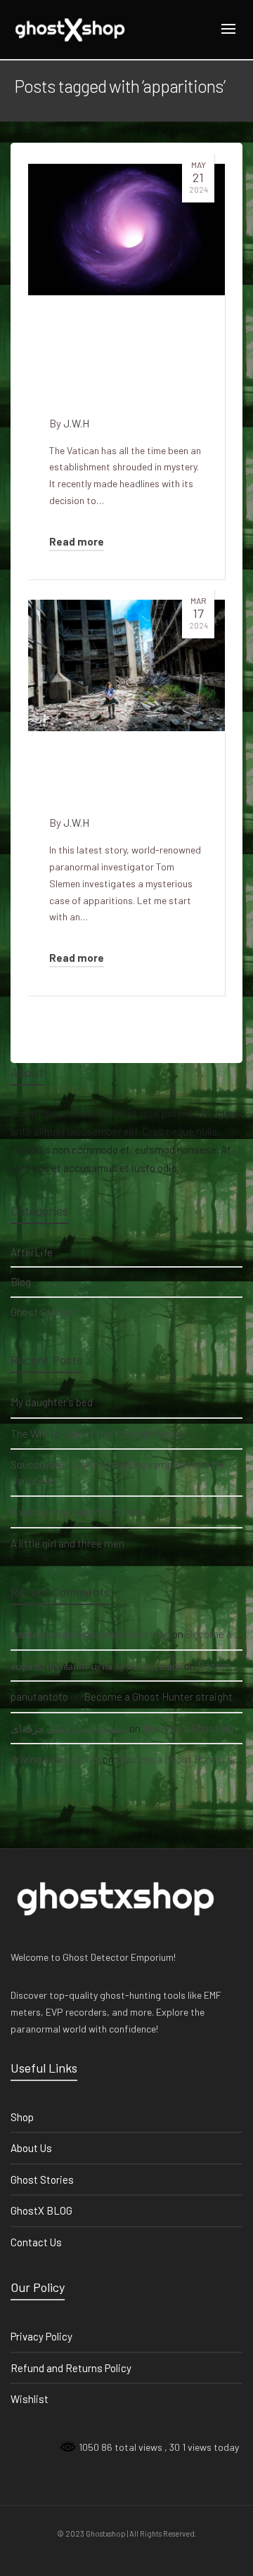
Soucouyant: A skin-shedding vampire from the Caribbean (119, 1473)
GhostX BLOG (41, 2210)
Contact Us (36, 2242)
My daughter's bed (52, 1402)
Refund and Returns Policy (71, 2368)
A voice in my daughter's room (79, 1512)
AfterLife (32, 1252)
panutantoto (39, 1696)
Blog (21, 1282)
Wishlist (30, 2399)
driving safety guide (56, 1759)
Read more (77, 541)
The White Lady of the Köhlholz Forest (98, 1434)
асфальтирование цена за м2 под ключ (96, 1666)
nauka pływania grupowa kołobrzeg (90, 1634)
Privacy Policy (41, 2336)
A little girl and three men (67, 1543)
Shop (22, 2117)
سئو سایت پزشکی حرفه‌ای (69, 1728)
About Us (31, 2148)
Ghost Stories (42, 1312)
